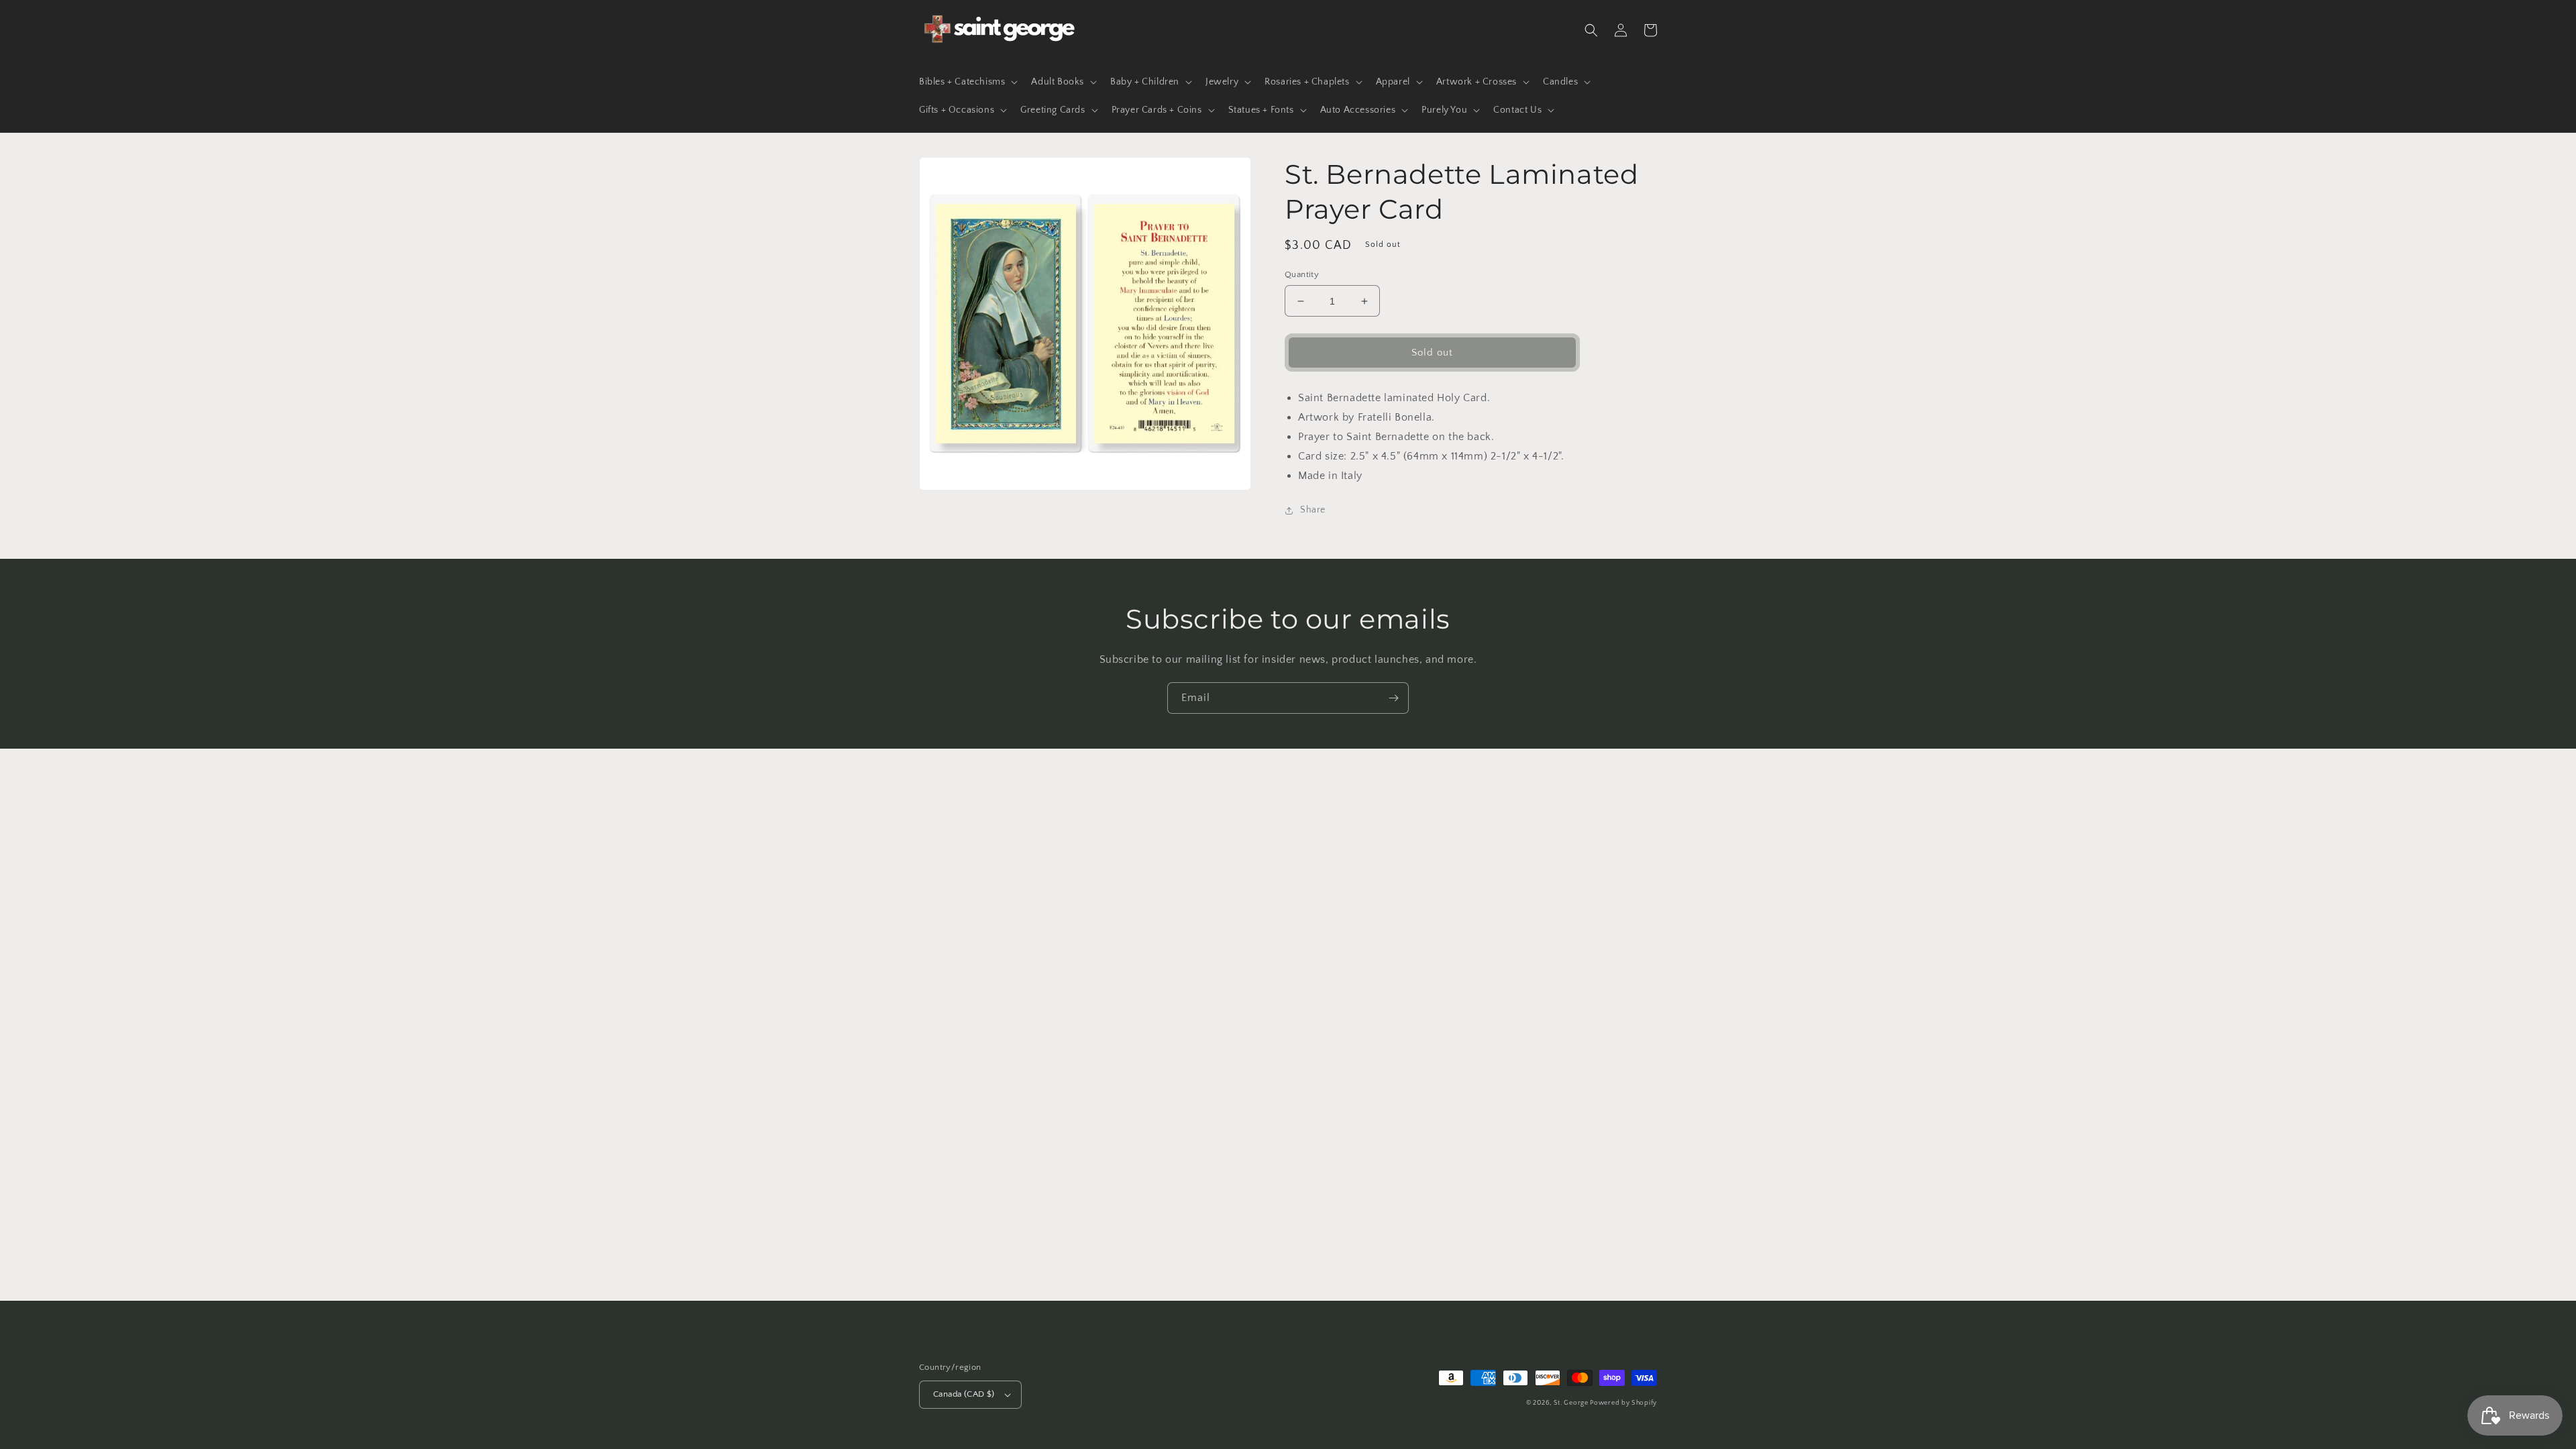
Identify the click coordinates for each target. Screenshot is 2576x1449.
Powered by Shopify (1623, 1403)
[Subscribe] (1393, 698)
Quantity (1302, 274)
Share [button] (1313, 510)
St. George (1572, 1403)
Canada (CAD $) (964, 1394)
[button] (967, 82)
